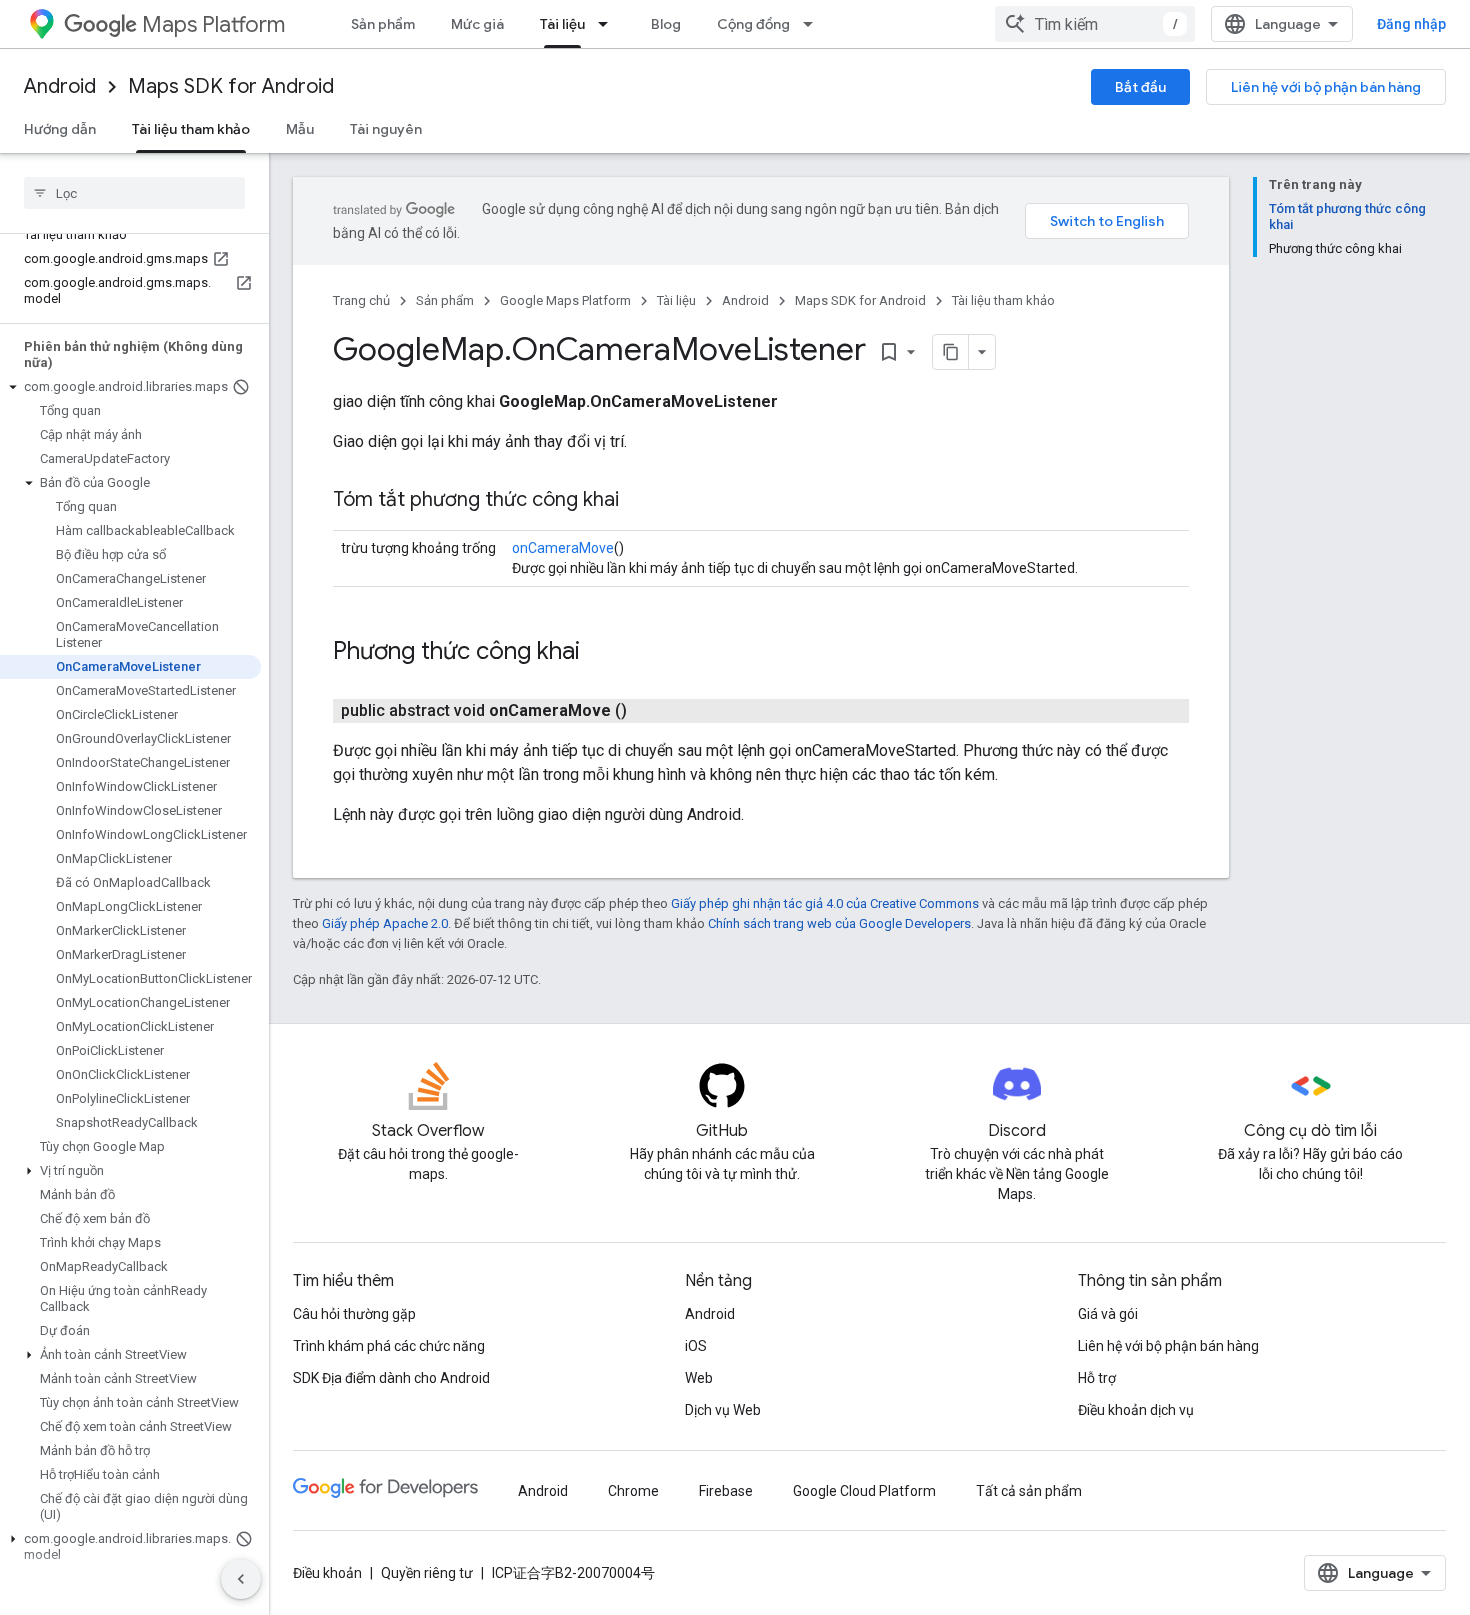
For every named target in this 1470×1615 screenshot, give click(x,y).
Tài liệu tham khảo (191, 129)
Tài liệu (562, 24)
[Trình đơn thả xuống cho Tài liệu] (609, 24)
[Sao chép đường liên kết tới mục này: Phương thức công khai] (600, 653)
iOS (696, 1346)
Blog (666, 24)
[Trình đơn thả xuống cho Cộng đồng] (814, 24)
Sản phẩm (383, 24)
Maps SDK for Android (231, 86)
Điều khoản (327, 1573)
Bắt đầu (1140, 87)
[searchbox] (134, 193)
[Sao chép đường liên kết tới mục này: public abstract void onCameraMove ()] (651, 711)
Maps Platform (213, 24)
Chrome (633, 1491)
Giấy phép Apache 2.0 (385, 923)
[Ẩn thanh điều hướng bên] (241, 1579)
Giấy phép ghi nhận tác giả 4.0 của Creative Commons (825, 903)
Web (699, 1378)
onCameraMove (563, 548)
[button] (130, 387)
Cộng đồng (753, 24)
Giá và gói (1108, 1314)
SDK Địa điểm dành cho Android (391, 1378)
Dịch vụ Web (723, 1410)
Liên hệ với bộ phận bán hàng (1326, 87)
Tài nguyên (386, 129)
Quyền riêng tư (427, 1573)
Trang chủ (361, 300)
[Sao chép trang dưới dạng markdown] (951, 352)
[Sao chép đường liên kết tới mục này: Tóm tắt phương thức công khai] (639, 501)
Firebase (726, 1491)
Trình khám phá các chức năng (389, 1346)
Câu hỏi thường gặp (354, 1314)
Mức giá (477, 24)
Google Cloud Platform (864, 1491)
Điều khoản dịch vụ (1136, 1410)
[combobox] (1095, 24)
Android (60, 86)
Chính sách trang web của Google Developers (839, 923)
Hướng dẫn (60, 129)
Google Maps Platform (565, 300)
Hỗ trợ (1097, 1378)
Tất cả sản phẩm (1029, 1491)
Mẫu (300, 129)
